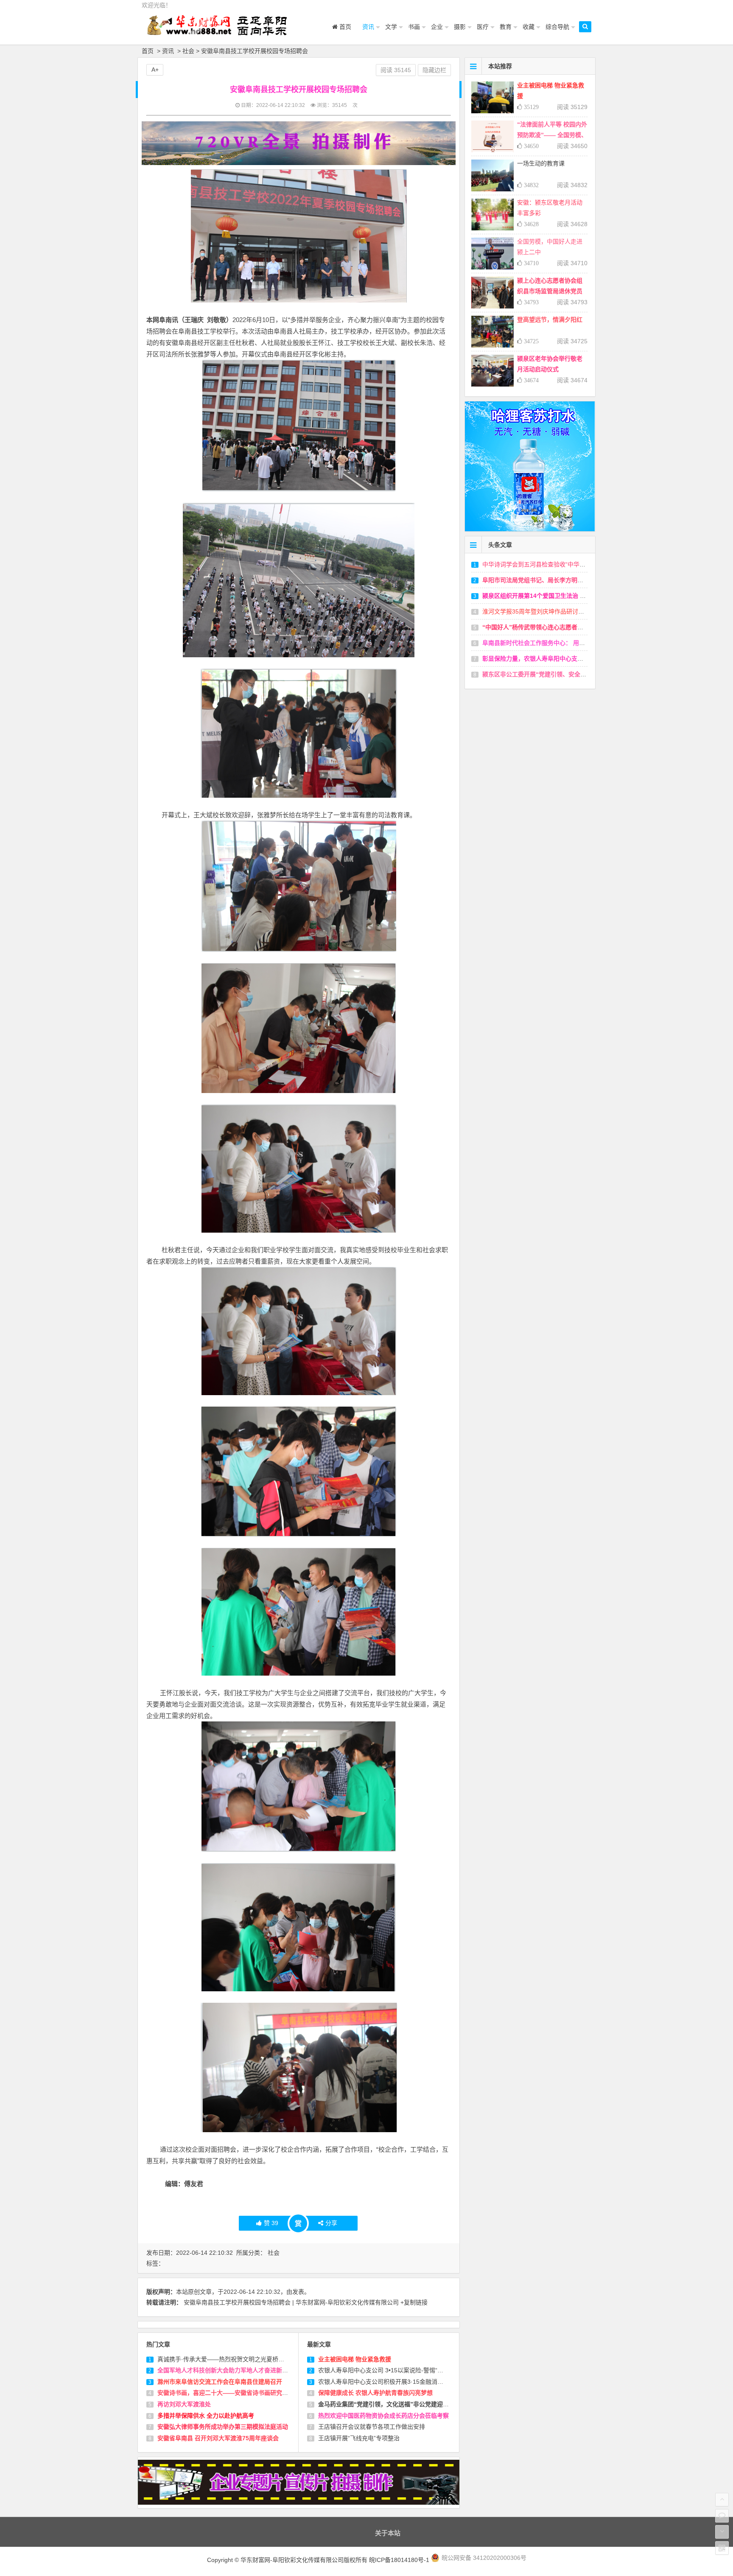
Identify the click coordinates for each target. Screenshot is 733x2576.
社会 (188, 51)
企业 (437, 27)
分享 (331, 2223)
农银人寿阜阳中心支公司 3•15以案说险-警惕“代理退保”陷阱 (397, 2370)
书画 (414, 27)
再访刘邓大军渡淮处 (184, 2404)
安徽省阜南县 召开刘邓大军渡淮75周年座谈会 (218, 2438)
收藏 (529, 27)
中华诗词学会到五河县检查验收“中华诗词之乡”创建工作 (556, 564)
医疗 (483, 27)
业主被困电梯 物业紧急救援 (355, 2359)
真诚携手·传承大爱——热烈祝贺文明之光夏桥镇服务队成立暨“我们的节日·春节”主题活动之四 (280, 2359)
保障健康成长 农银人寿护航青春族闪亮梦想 (375, 2393)
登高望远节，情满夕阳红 (550, 320)
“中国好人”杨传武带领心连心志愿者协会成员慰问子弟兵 (557, 627)
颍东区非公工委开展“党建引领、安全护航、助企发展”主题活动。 (568, 674)
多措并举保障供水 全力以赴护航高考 (206, 2416)
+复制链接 (414, 2302)
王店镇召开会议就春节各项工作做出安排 (372, 2427)
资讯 (368, 27)
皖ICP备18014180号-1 (400, 2560)
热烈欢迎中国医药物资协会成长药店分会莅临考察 (383, 2416)
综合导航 (557, 27)
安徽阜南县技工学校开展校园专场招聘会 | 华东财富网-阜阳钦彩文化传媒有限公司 (291, 2302)
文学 (391, 27)
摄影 (460, 27)
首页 (344, 27)
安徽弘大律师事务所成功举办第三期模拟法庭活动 (223, 2427)
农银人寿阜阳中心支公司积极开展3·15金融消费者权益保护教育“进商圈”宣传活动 (424, 2382)
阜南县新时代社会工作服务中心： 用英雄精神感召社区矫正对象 (566, 643)
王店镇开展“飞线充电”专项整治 (359, 2438)
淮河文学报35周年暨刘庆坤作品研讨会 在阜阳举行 (549, 611)
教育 (506, 27)
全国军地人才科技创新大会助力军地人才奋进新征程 (226, 2370)
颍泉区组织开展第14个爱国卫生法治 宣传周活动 (546, 596)
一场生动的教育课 (541, 163)
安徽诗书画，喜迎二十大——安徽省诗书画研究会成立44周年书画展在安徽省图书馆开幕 (274, 2393)
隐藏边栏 (434, 70)
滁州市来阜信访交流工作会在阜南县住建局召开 (220, 2382)
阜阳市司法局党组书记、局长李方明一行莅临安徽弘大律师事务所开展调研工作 (586, 580)
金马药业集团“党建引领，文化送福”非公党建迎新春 (386, 2404)
